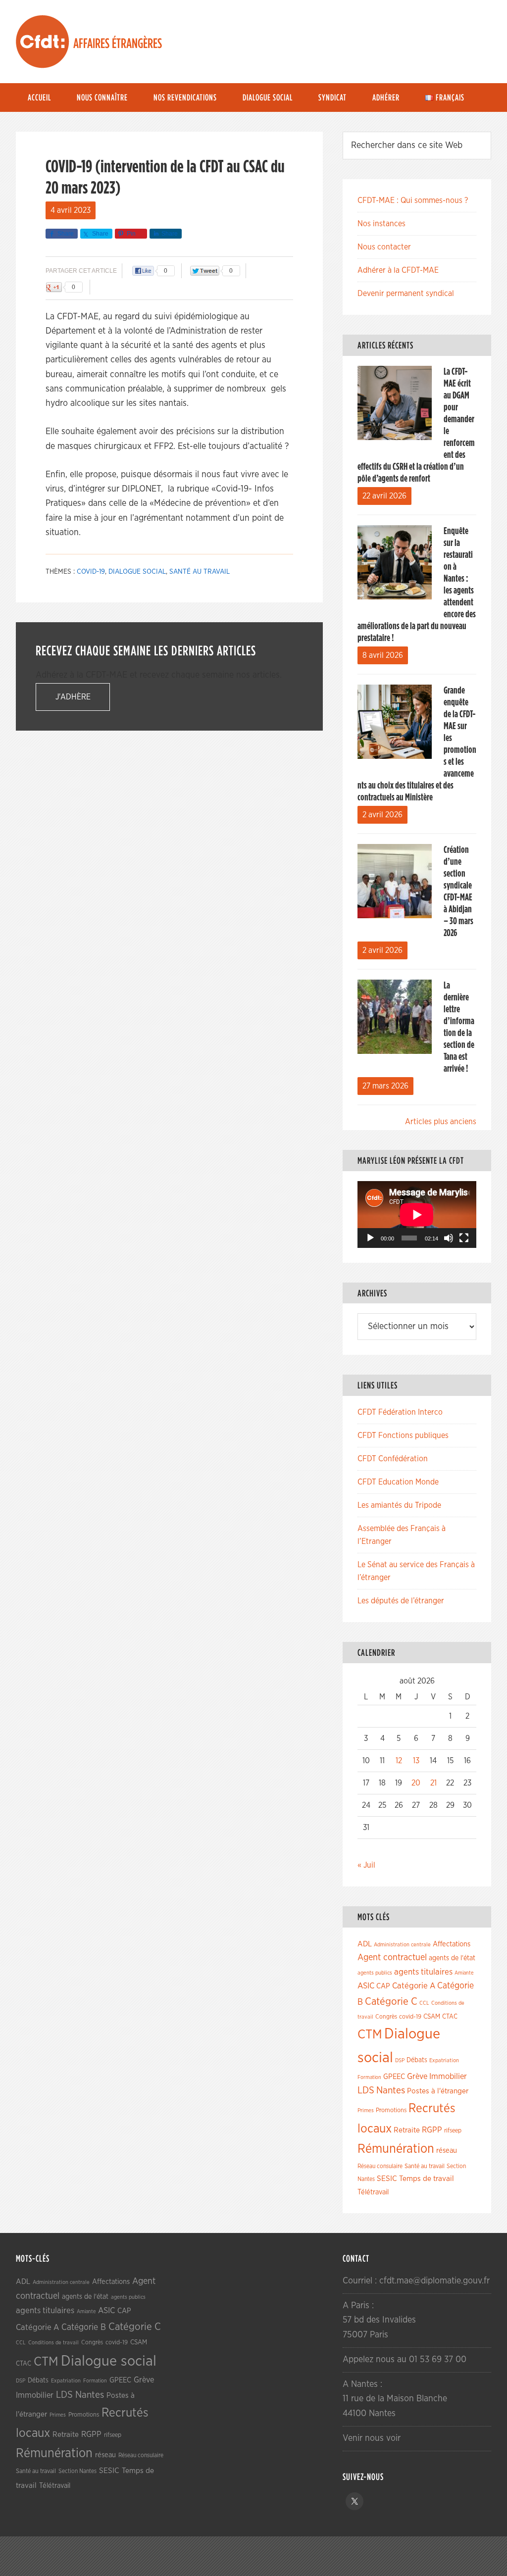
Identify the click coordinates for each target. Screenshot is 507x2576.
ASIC (366, 1986)
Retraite (407, 2130)
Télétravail (373, 2192)
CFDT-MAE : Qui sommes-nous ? (413, 200)
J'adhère (73, 697)
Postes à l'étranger (438, 2091)
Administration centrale (402, 1945)
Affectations (452, 1944)
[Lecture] (370, 1238)
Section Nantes (77, 2471)
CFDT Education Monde (398, 1482)
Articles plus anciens (441, 1122)
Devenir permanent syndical (406, 294)
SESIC (387, 2179)
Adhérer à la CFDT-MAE (398, 270)
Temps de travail (427, 2179)
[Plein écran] (464, 1238)
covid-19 (91, 572)
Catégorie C (391, 2002)
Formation (369, 2077)
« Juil (366, 1865)
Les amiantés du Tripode (399, 1505)
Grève (417, 2077)
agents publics (375, 1973)
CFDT (43, 42)
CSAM (432, 2017)
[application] (417, 1214)
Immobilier (448, 2077)
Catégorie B (84, 2328)
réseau (447, 2151)
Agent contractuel (392, 1957)
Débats (417, 2060)
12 (399, 1761)
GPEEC (394, 2077)
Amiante (464, 1973)
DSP (400, 2060)
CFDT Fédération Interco (400, 1412)
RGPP (432, 2130)
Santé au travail (200, 572)
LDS (366, 2090)
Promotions (391, 2110)
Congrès (386, 2017)
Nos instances (381, 224)
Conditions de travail (53, 2343)
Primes (366, 2110)
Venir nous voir (372, 2438)
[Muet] (449, 1238)
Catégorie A (414, 1986)
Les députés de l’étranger (401, 1601)
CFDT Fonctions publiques (403, 1436)
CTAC (450, 2017)
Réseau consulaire (380, 2166)
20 (416, 1783)
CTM (370, 2034)
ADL (365, 1944)
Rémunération (396, 2149)
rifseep (453, 2131)
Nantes (391, 2090)
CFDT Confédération (393, 1459)
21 (433, 1783)
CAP (383, 1986)
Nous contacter (384, 247)
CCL (424, 2003)
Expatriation (444, 2060)
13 (416, 1761)
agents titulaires (423, 1972)
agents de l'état (452, 1958)
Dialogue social (137, 572)
